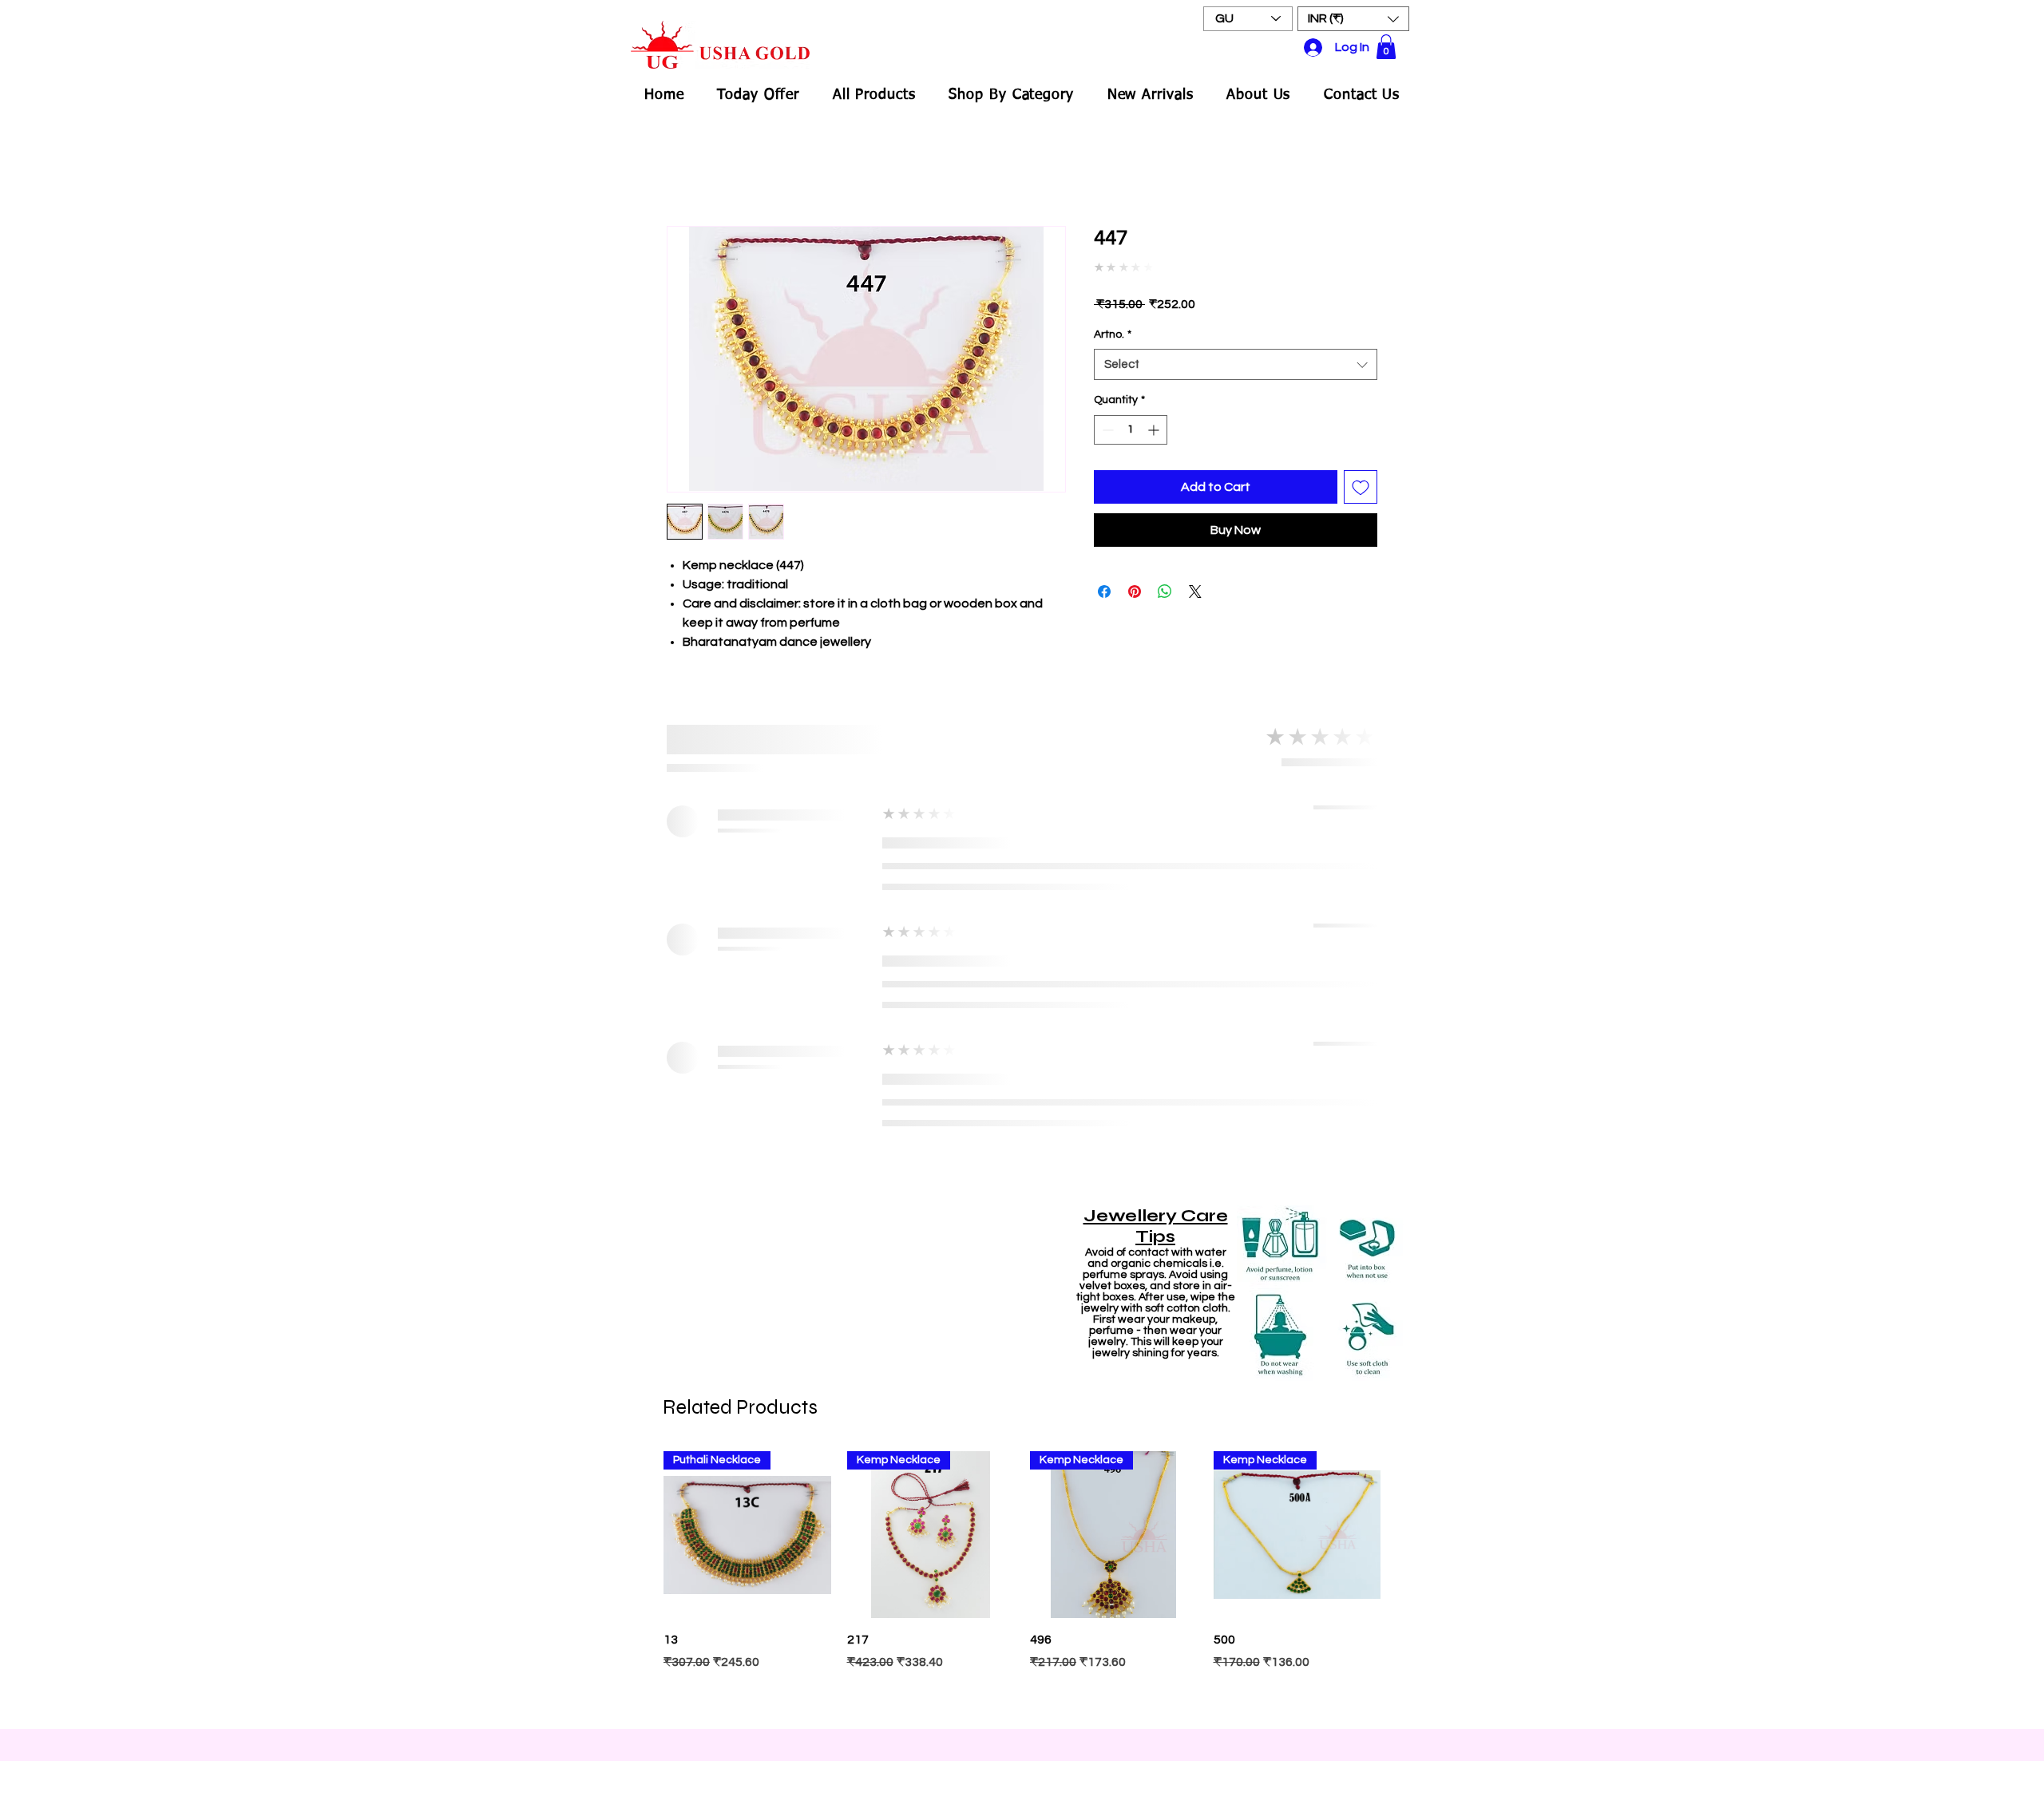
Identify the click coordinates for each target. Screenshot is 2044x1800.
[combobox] (1236, 364)
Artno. (1113, 334)
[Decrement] (1106, 430)
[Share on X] (1195, 591)
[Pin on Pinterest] (1135, 591)
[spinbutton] (1131, 430)
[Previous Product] (640, 1534)
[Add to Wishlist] (1361, 487)
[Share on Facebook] (1104, 591)
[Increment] (1155, 430)
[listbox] (1353, 19)
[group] (1022, 1582)
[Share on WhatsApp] (1165, 591)
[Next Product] (1404, 1534)
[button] (1353, 19)
